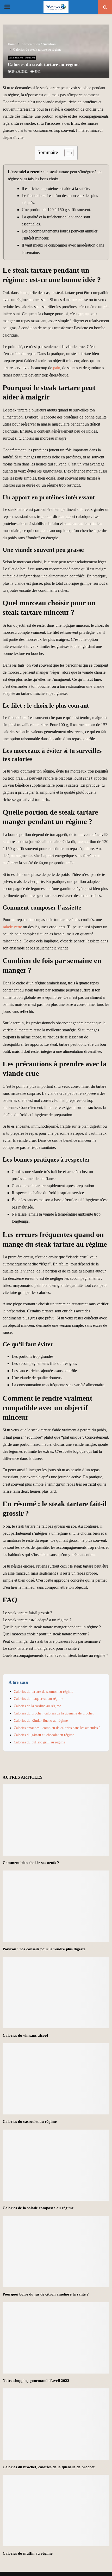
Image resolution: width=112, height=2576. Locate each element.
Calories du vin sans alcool (25, 2035)
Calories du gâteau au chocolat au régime (44, 1735)
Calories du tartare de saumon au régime (43, 1692)
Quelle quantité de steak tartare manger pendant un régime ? (52, 1627)
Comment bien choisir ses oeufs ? (31, 1863)
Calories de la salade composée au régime (38, 2208)
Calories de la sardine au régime (37, 1706)
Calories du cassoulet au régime (30, 2121)
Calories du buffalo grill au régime (39, 1742)
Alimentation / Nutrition (22, 58)
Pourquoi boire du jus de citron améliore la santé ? (46, 2294)
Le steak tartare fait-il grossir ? (27, 1613)
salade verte (12, 927)
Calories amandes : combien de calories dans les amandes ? (57, 1728)
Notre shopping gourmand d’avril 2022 (36, 2381)
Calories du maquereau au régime (38, 1699)
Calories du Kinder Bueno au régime (41, 1721)
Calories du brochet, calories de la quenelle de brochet (54, 1713)
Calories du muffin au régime (28, 2553)
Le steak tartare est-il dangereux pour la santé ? (41, 1648)
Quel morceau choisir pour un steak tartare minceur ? (46, 1634)
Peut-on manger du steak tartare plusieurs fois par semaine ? (52, 1641)
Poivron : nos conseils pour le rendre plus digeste (44, 1949)
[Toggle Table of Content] (66, 153)
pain (57, 368)
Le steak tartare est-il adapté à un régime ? (37, 1620)
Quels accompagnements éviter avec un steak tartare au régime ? (55, 1655)
